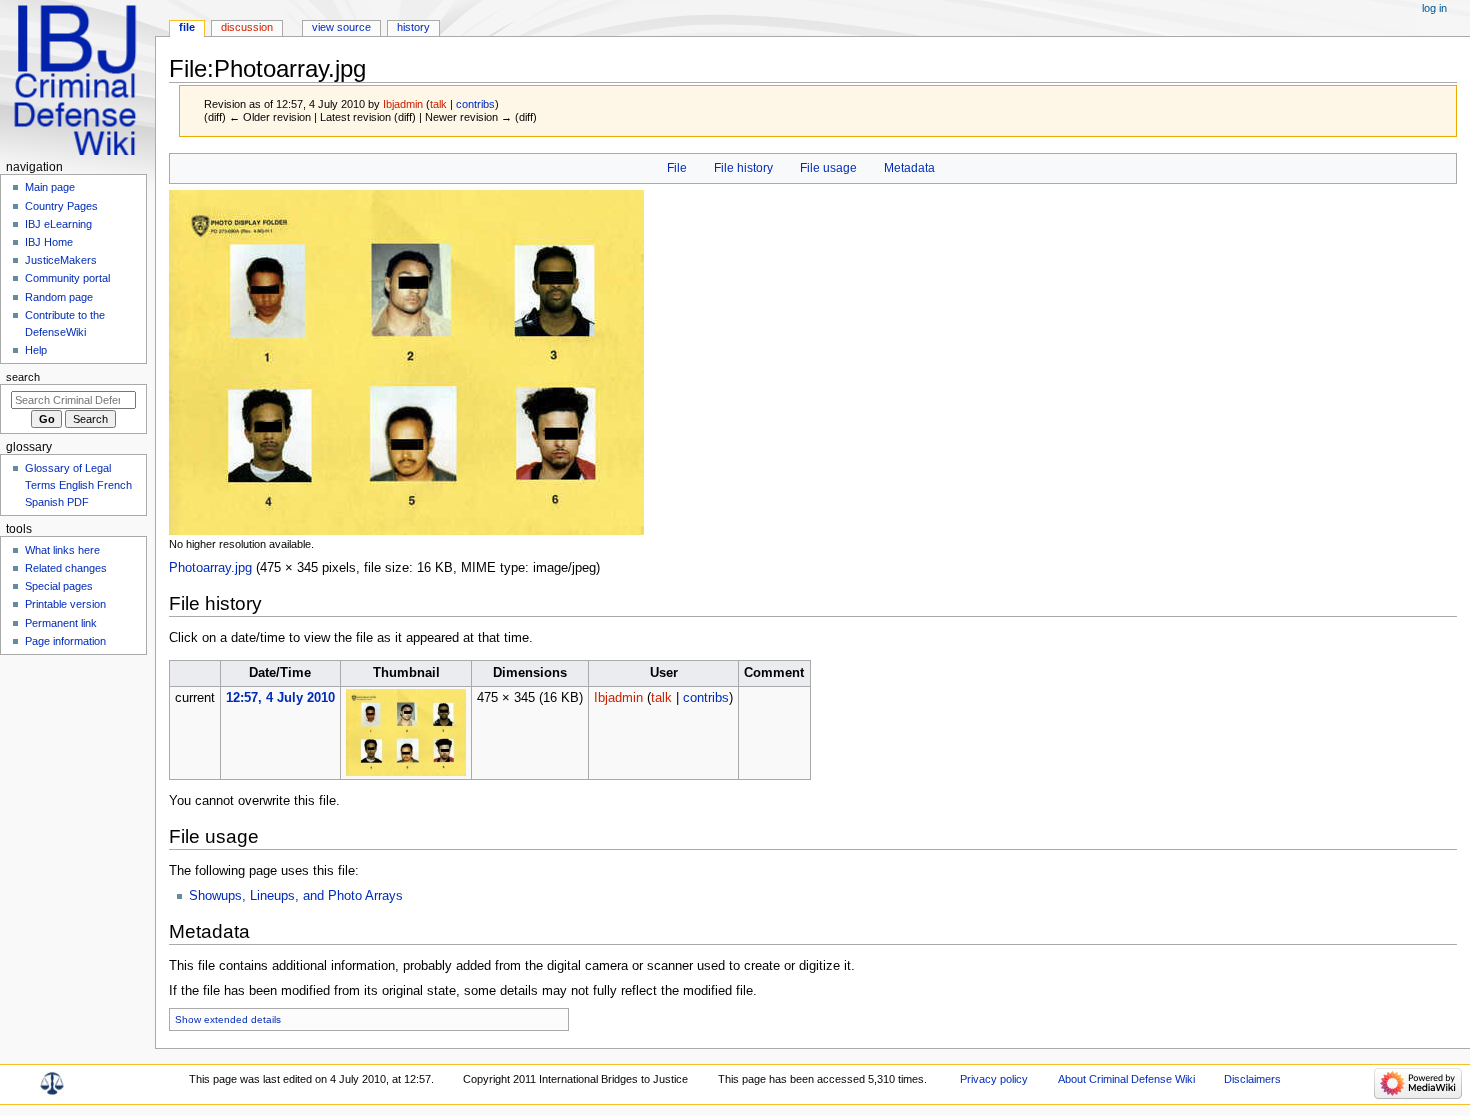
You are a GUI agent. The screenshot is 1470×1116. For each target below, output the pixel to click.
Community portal (67, 278)
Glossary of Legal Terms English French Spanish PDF (78, 485)
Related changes (66, 568)
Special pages (59, 586)
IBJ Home (49, 242)
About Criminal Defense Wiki (1126, 1079)
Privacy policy (994, 1079)
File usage (828, 168)
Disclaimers (1252, 1079)
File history (743, 168)
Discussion (247, 27)
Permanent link (61, 623)
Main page (50, 187)
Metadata (909, 168)
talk (438, 104)
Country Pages (61, 206)
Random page (59, 297)
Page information (65, 641)
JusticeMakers (61, 260)
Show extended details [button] (228, 1019)
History (413, 27)
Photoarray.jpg (210, 568)
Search (23, 377)
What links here (62, 550)
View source (341, 27)
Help (36, 350)
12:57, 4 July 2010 (280, 698)
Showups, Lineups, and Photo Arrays (296, 896)
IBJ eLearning (58, 224)
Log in (1434, 8)
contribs (475, 104)
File (677, 168)
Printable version (65, 604)
